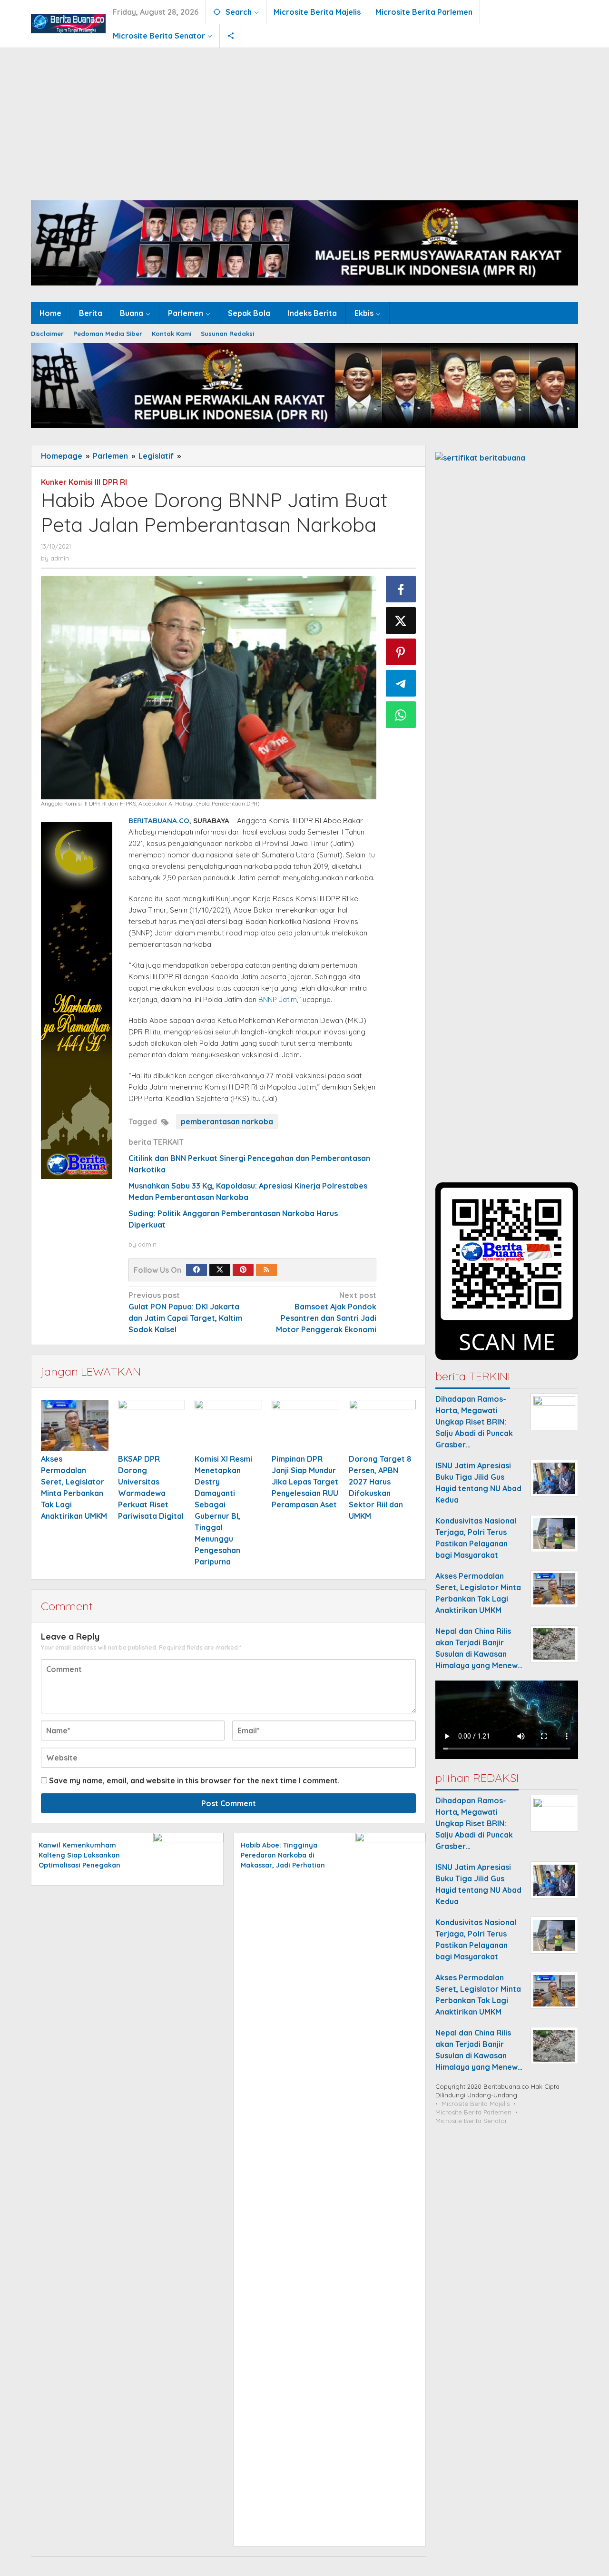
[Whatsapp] (401, 715)
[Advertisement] (304, 119)
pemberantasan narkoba (227, 1121)
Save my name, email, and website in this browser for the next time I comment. (194, 1780)
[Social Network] (231, 36)
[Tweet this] (401, 620)
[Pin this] (401, 652)
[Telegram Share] (401, 683)
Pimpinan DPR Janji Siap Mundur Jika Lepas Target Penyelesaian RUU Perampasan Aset (305, 1482)
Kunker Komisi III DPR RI (84, 482)
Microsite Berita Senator (471, 2121)
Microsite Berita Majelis (476, 2104)
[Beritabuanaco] (68, 23)
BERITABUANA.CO (159, 821)
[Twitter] (220, 1270)
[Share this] (401, 589)
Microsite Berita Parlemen (473, 2113)
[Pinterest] (243, 1270)
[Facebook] (196, 1270)
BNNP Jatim (278, 999)
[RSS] (266, 1270)
